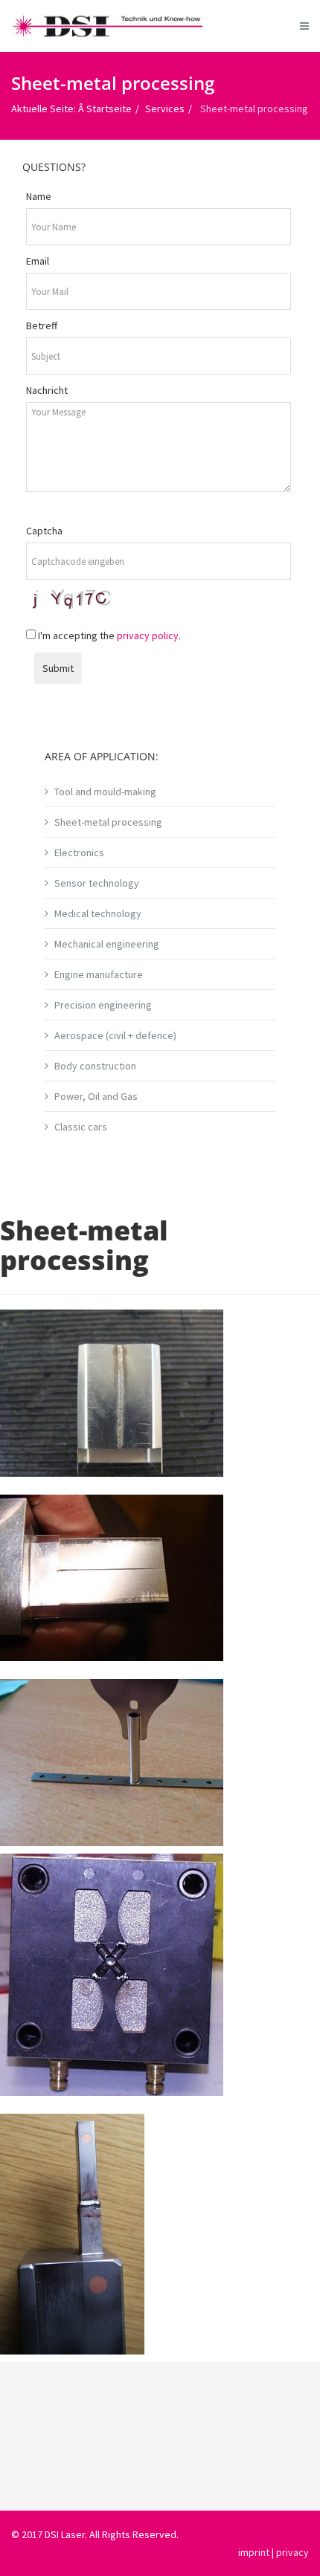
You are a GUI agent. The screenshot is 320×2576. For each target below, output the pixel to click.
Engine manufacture (99, 974)
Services (165, 109)
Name (39, 196)
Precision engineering (103, 1005)
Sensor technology (97, 883)
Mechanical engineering (107, 944)
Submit (58, 668)
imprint (254, 2552)
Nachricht (47, 390)
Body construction (95, 1066)
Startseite (109, 109)
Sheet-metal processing (108, 822)
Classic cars (81, 1127)
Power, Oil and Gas (96, 1096)
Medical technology (98, 913)
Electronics (79, 852)
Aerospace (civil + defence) (115, 1035)
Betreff (42, 326)
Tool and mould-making (105, 792)
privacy (292, 2552)
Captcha (44, 531)
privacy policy (148, 635)
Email (38, 261)
